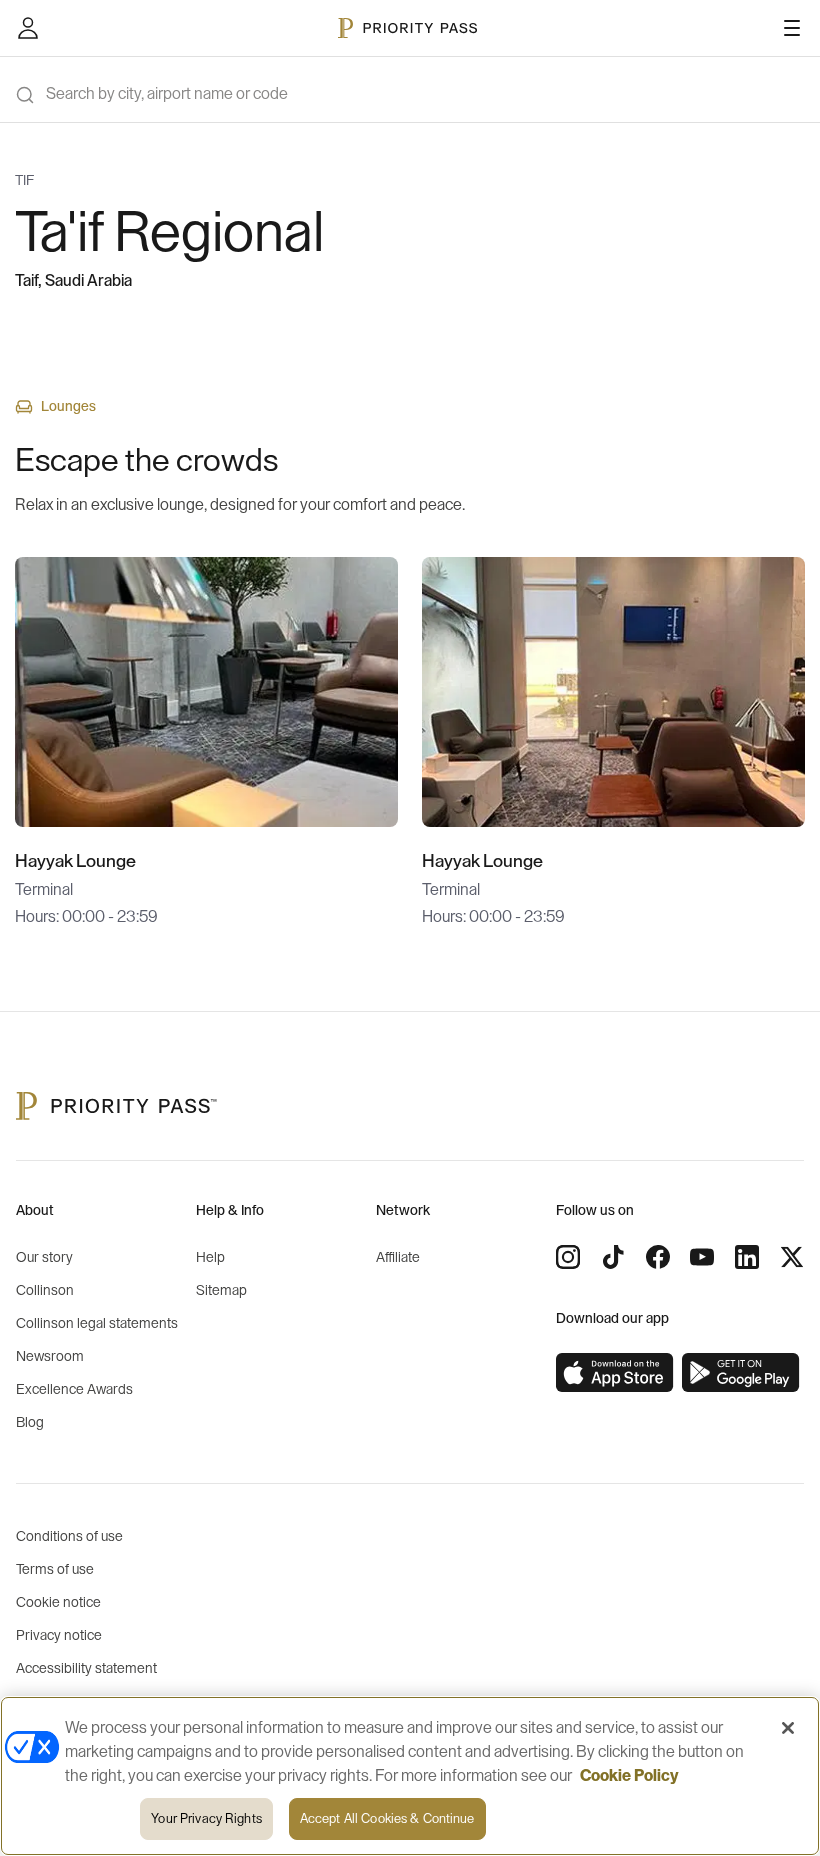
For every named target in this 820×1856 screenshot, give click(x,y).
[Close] (788, 1728)
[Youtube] (702, 1257)
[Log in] (28, 28)
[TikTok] (613, 1257)
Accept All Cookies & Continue (387, 1818)
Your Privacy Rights (206, 1818)
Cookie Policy (629, 1776)
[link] (615, 1373)
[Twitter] (792, 1257)
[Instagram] (568, 1257)
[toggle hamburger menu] (792, 28)
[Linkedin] (747, 1257)
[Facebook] (658, 1257)
